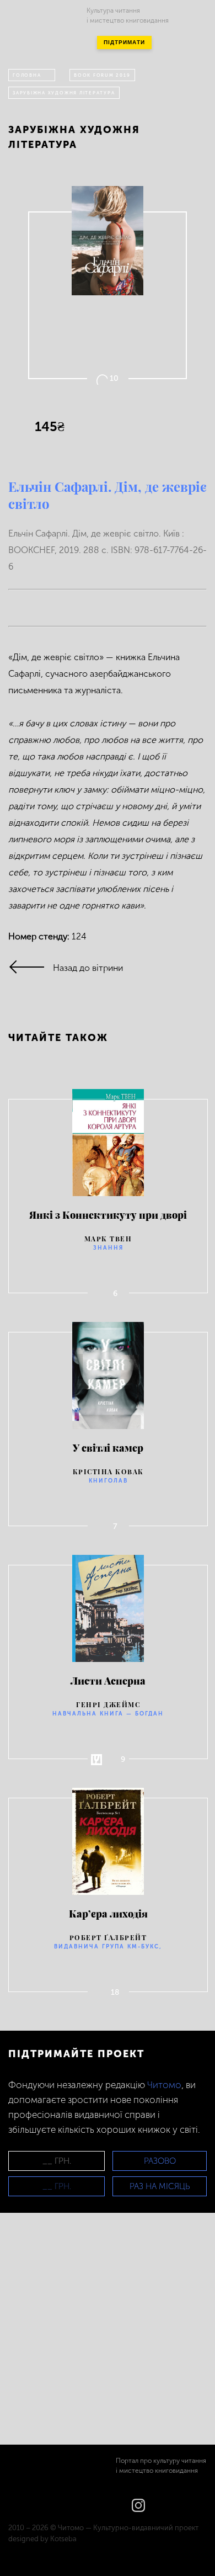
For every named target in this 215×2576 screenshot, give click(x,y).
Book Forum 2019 (102, 75)
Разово (160, 2161)
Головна (27, 75)
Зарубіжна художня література (64, 93)
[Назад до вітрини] (31, 968)
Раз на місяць (160, 2186)
